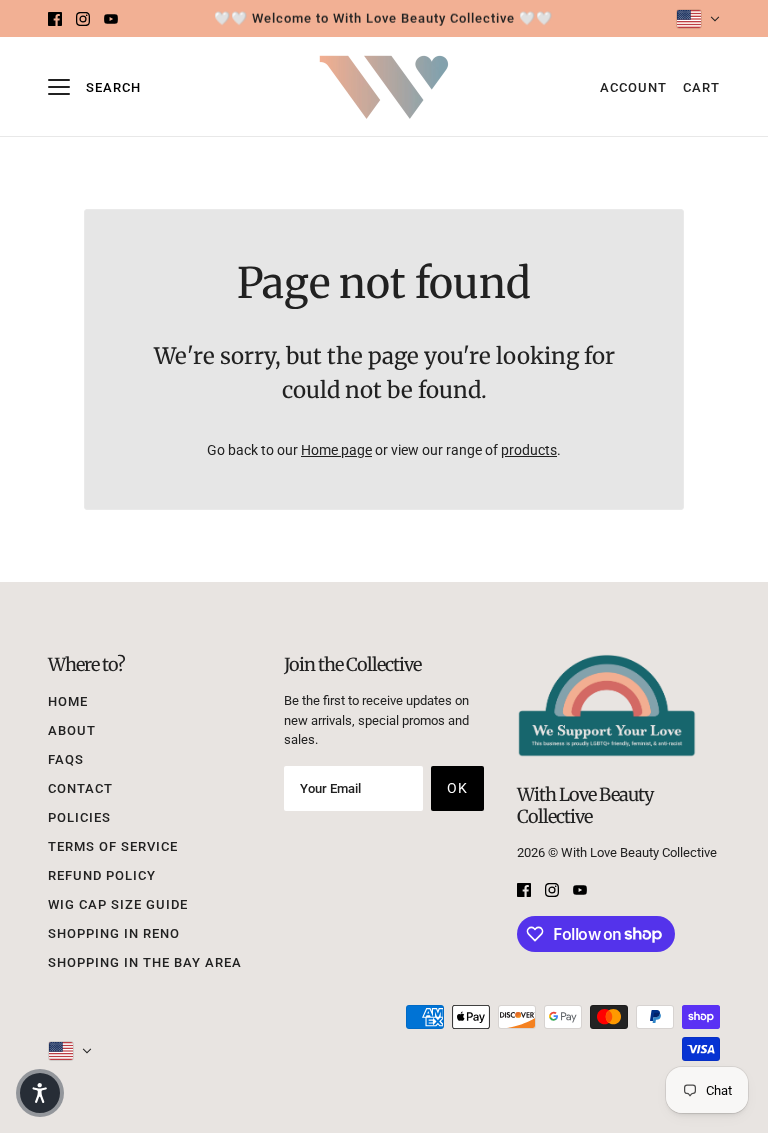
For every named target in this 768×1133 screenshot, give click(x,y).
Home (68, 701)
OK (457, 788)
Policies (79, 817)
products (529, 450)
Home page (336, 450)
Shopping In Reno (114, 933)
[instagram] (83, 18)
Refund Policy (102, 875)
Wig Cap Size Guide (118, 904)
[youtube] (111, 18)
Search (113, 87)
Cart (701, 87)
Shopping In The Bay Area (145, 962)
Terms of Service (113, 846)
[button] (40, 1093)
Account (633, 87)
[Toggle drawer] (59, 87)
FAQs (66, 759)
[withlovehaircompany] (384, 87)
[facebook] (55, 18)
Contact (80, 788)
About (72, 730)
